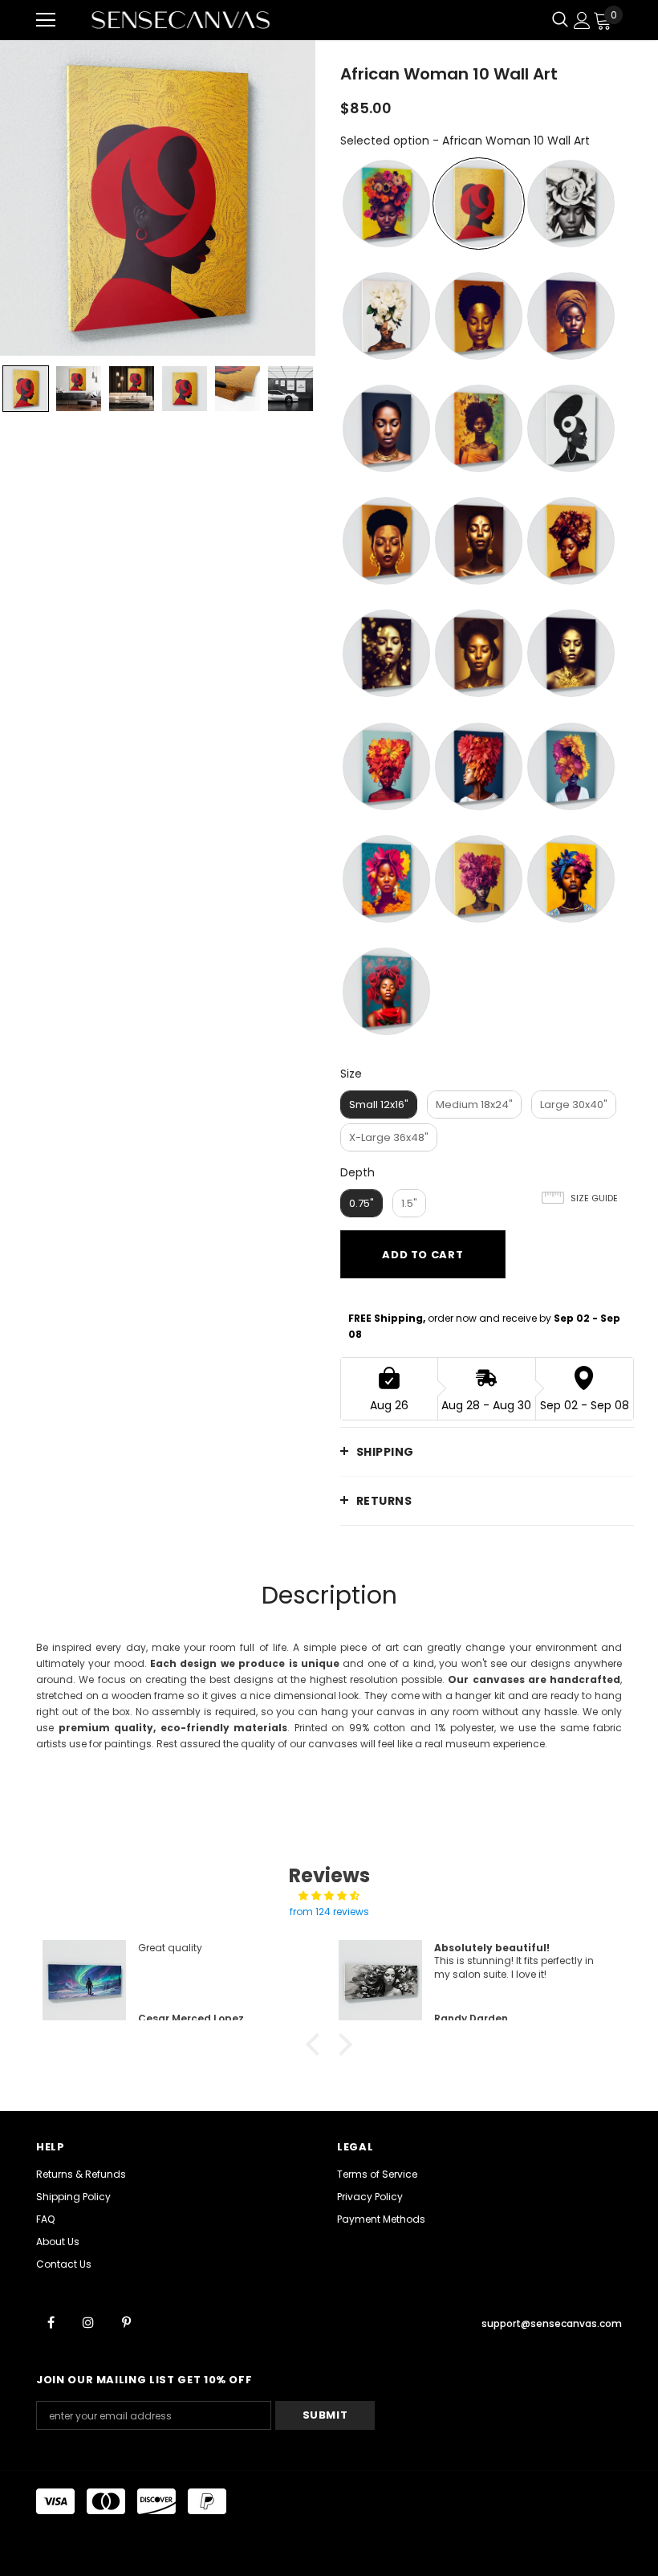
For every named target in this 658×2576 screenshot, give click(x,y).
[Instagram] (88, 2321)
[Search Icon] (560, 20)
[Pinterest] (126, 2321)
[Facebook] (51, 2321)
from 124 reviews (329, 1912)
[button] (317, 2044)
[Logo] (181, 20)
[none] (26, 389)
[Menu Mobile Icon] (46, 20)
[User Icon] (582, 20)
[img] (329, 1896)
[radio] (386, 204)
